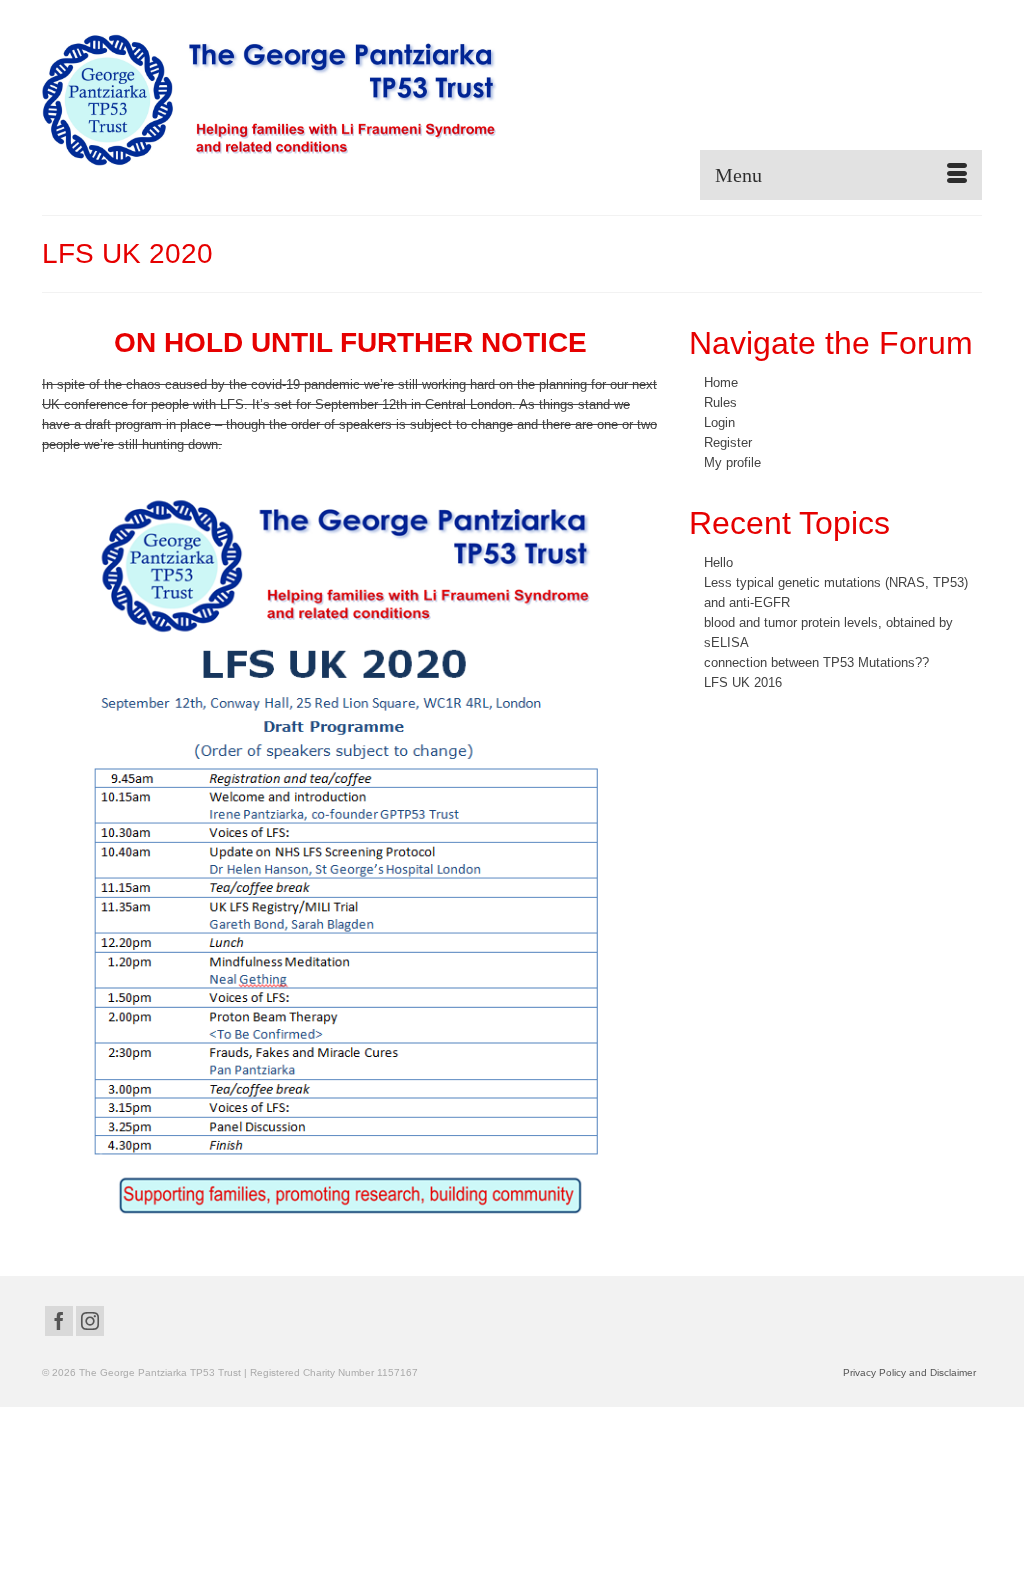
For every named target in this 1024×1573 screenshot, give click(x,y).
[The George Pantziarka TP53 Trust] (269, 100)
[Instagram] (90, 1321)
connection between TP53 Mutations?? (816, 662)
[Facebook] (59, 1321)
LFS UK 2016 (743, 682)
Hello (718, 562)
